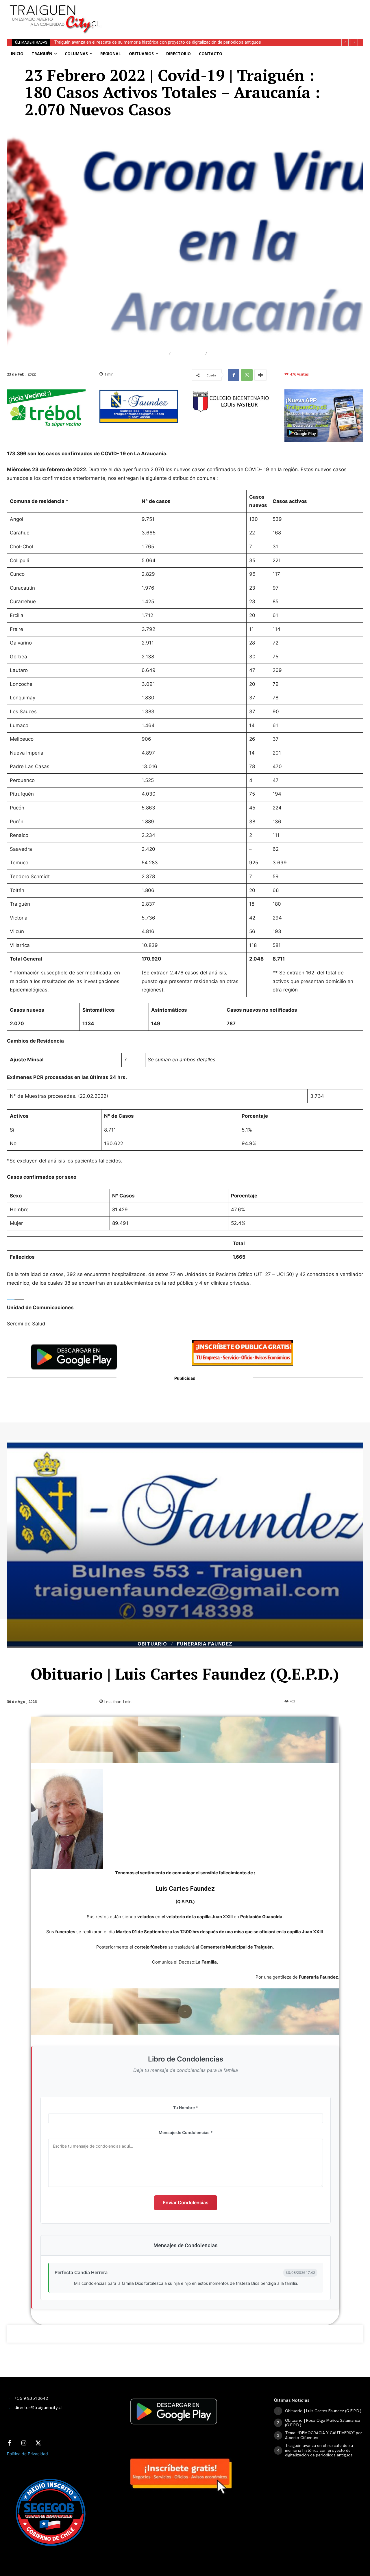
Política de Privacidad (27, 2454)
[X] (38, 2443)
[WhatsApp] (247, 375)
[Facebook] (234, 375)
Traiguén (224, 354)
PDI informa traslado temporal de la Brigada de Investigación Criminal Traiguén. (129, 42)
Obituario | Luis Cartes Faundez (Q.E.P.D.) (323, 2411)
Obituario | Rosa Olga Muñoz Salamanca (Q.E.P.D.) (323, 2423)
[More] (260, 375)
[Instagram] (24, 2443)
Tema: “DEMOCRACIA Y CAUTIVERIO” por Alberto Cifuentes (324, 2435)
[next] (354, 42)
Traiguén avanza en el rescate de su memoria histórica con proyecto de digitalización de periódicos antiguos (319, 2450)
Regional (188, 354)
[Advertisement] (236, 13)
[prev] (345, 42)
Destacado (149, 354)
